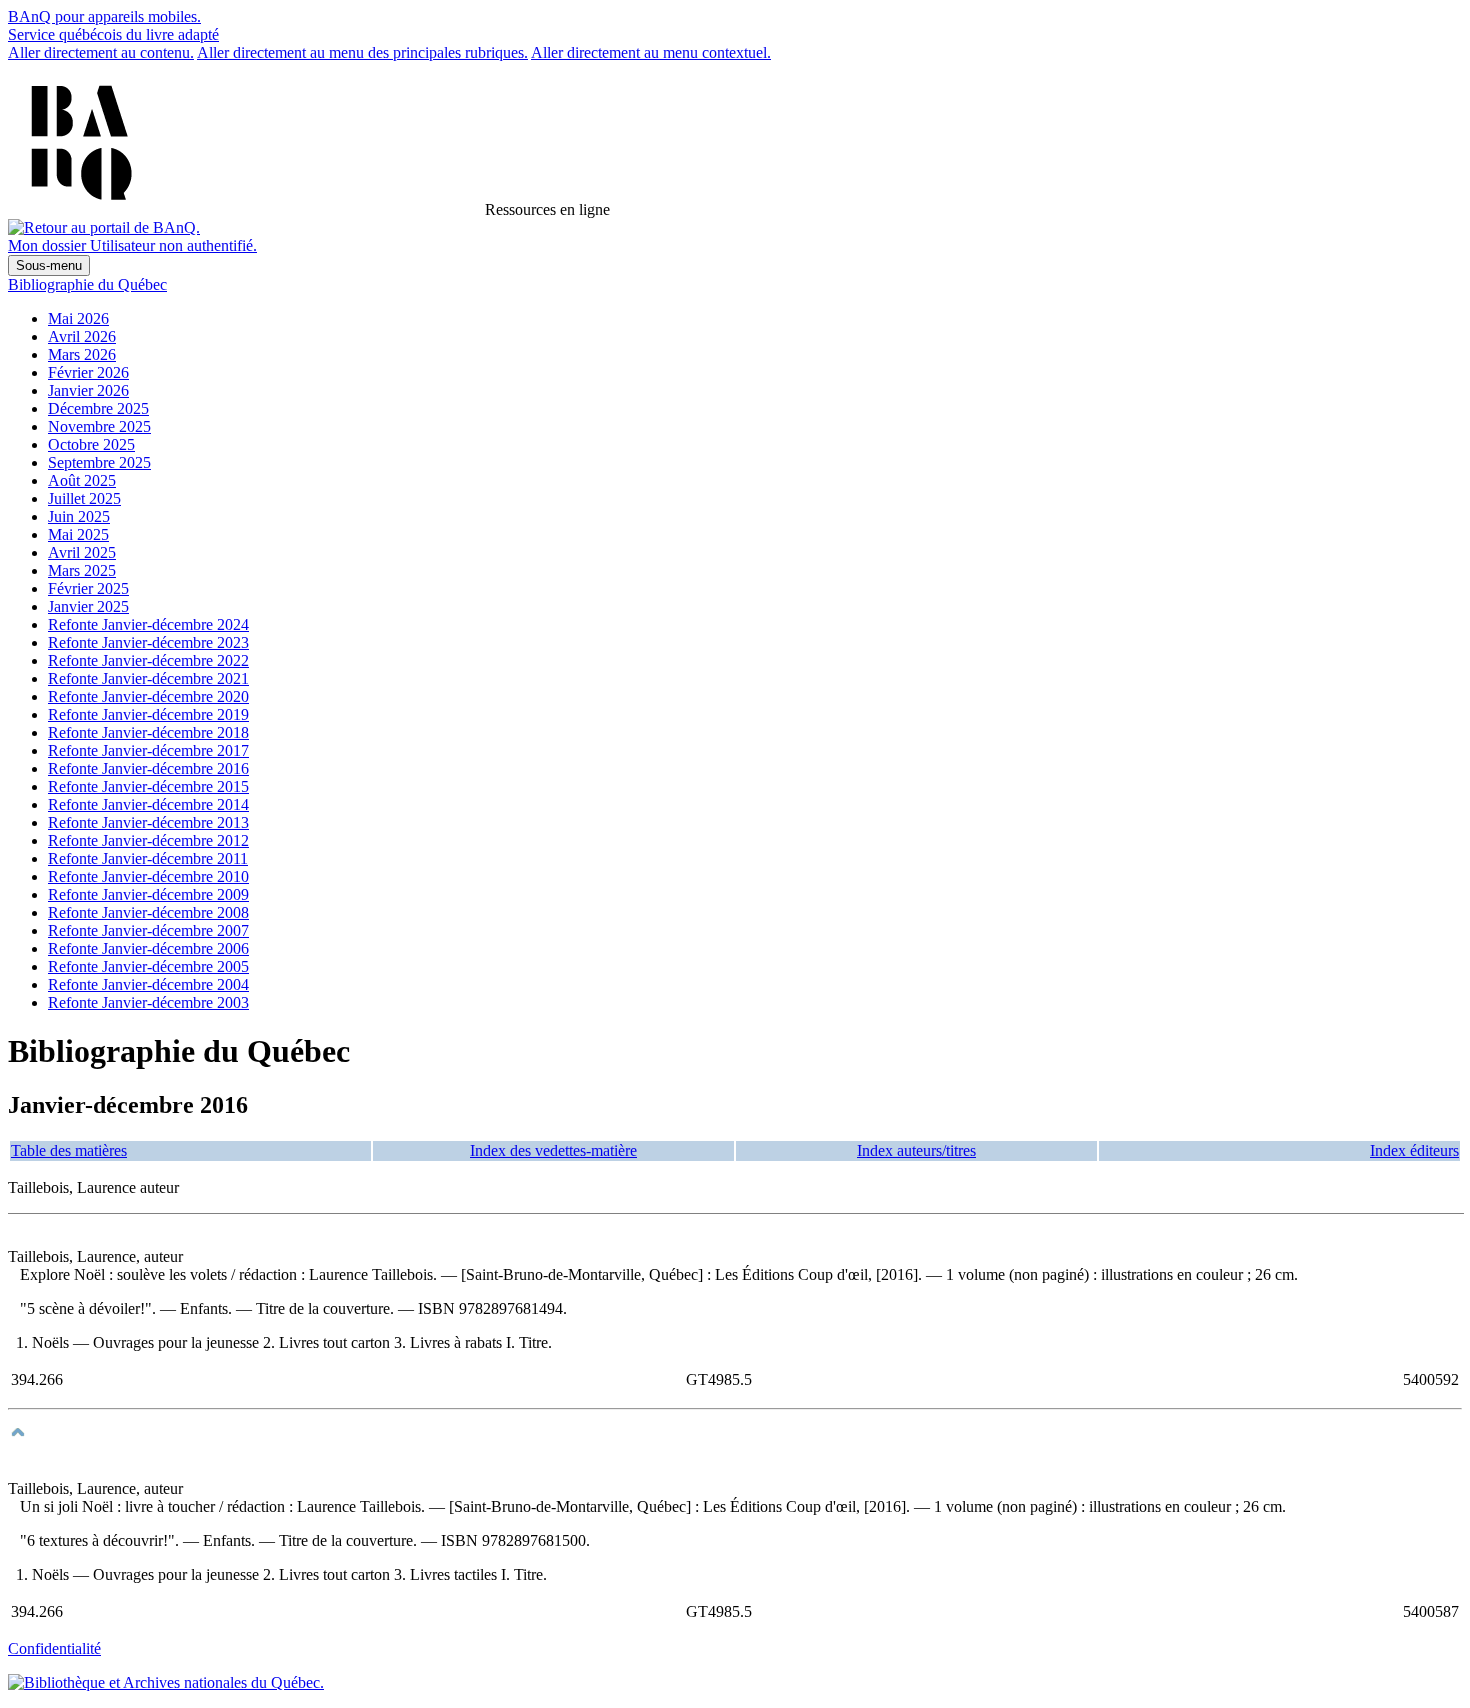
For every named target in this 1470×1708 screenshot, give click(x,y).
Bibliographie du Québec (87, 284)
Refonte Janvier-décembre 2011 (148, 858)
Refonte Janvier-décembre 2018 (148, 732)
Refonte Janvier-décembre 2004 (148, 984)
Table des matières (69, 1150)
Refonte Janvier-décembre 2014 (148, 804)
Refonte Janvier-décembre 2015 (148, 786)
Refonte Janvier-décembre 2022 (148, 660)
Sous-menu (49, 265)
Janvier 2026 (88, 390)
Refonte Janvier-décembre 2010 (148, 876)
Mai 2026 (78, 318)
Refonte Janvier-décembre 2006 (148, 948)
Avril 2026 (82, 336)
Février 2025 (88, 588)
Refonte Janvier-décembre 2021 (148, 678)
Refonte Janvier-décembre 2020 (148, 696)
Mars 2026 (82, 354)
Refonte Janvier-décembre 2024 (148, 624)
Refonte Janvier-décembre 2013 (148, 822)
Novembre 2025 (99, 426)
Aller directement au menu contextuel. (651, 52)
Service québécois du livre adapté (113, 34)
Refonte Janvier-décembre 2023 (148, 642)
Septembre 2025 (99, 462)
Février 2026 (88, 372)
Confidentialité (54, 1648)
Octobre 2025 (91, 444)
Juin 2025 (79, 516)
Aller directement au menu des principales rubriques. (362, 52)
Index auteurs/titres (916, 1150)
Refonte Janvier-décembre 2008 (148, 912)
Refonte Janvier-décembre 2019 (148, 714)
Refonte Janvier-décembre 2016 (148, 768)
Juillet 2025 (84, 498)
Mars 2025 (82, 570)
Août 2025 (82, 480)
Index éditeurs (1414, 1150)
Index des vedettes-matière (553, 1150)
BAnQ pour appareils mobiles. (104, 16)
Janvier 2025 (88, 606)
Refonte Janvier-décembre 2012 (148, 840)
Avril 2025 (82, 552)
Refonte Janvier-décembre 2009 (148, 894)
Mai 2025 (78, 534)
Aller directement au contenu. (101, 52)
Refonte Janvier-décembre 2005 (148, 966)
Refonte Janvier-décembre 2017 (148, 750)
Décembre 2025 (98, 408)
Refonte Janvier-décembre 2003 (148, 1002)
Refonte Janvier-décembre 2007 (148, 930)
